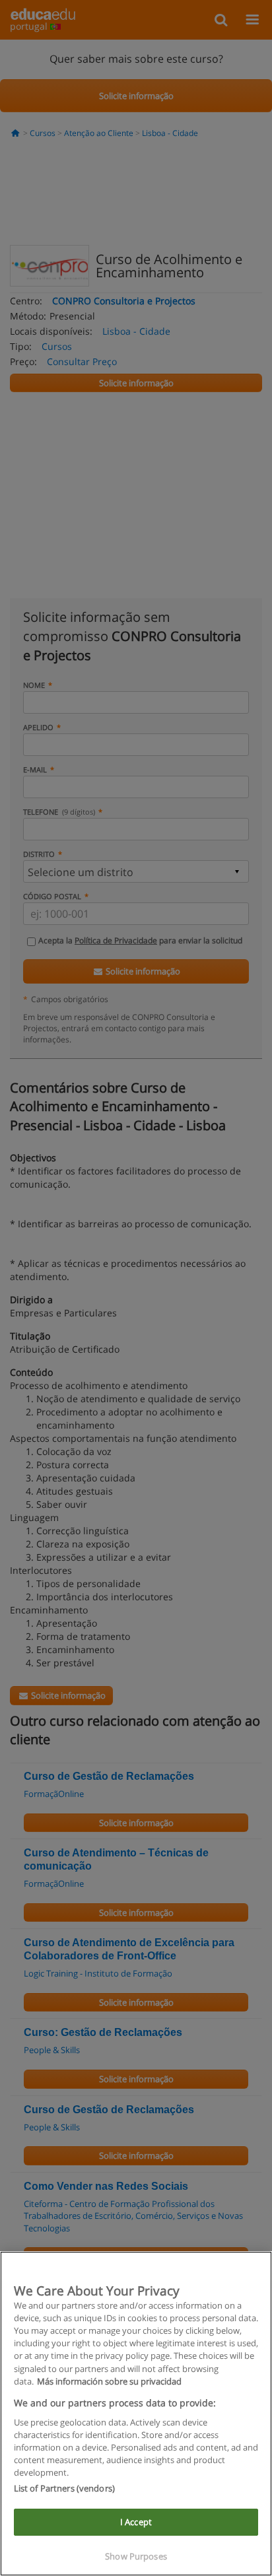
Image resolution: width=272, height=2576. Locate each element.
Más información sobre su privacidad (109, 2381)
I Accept (136, 2522)
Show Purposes (136, 2556)
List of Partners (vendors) (64, 2488)
